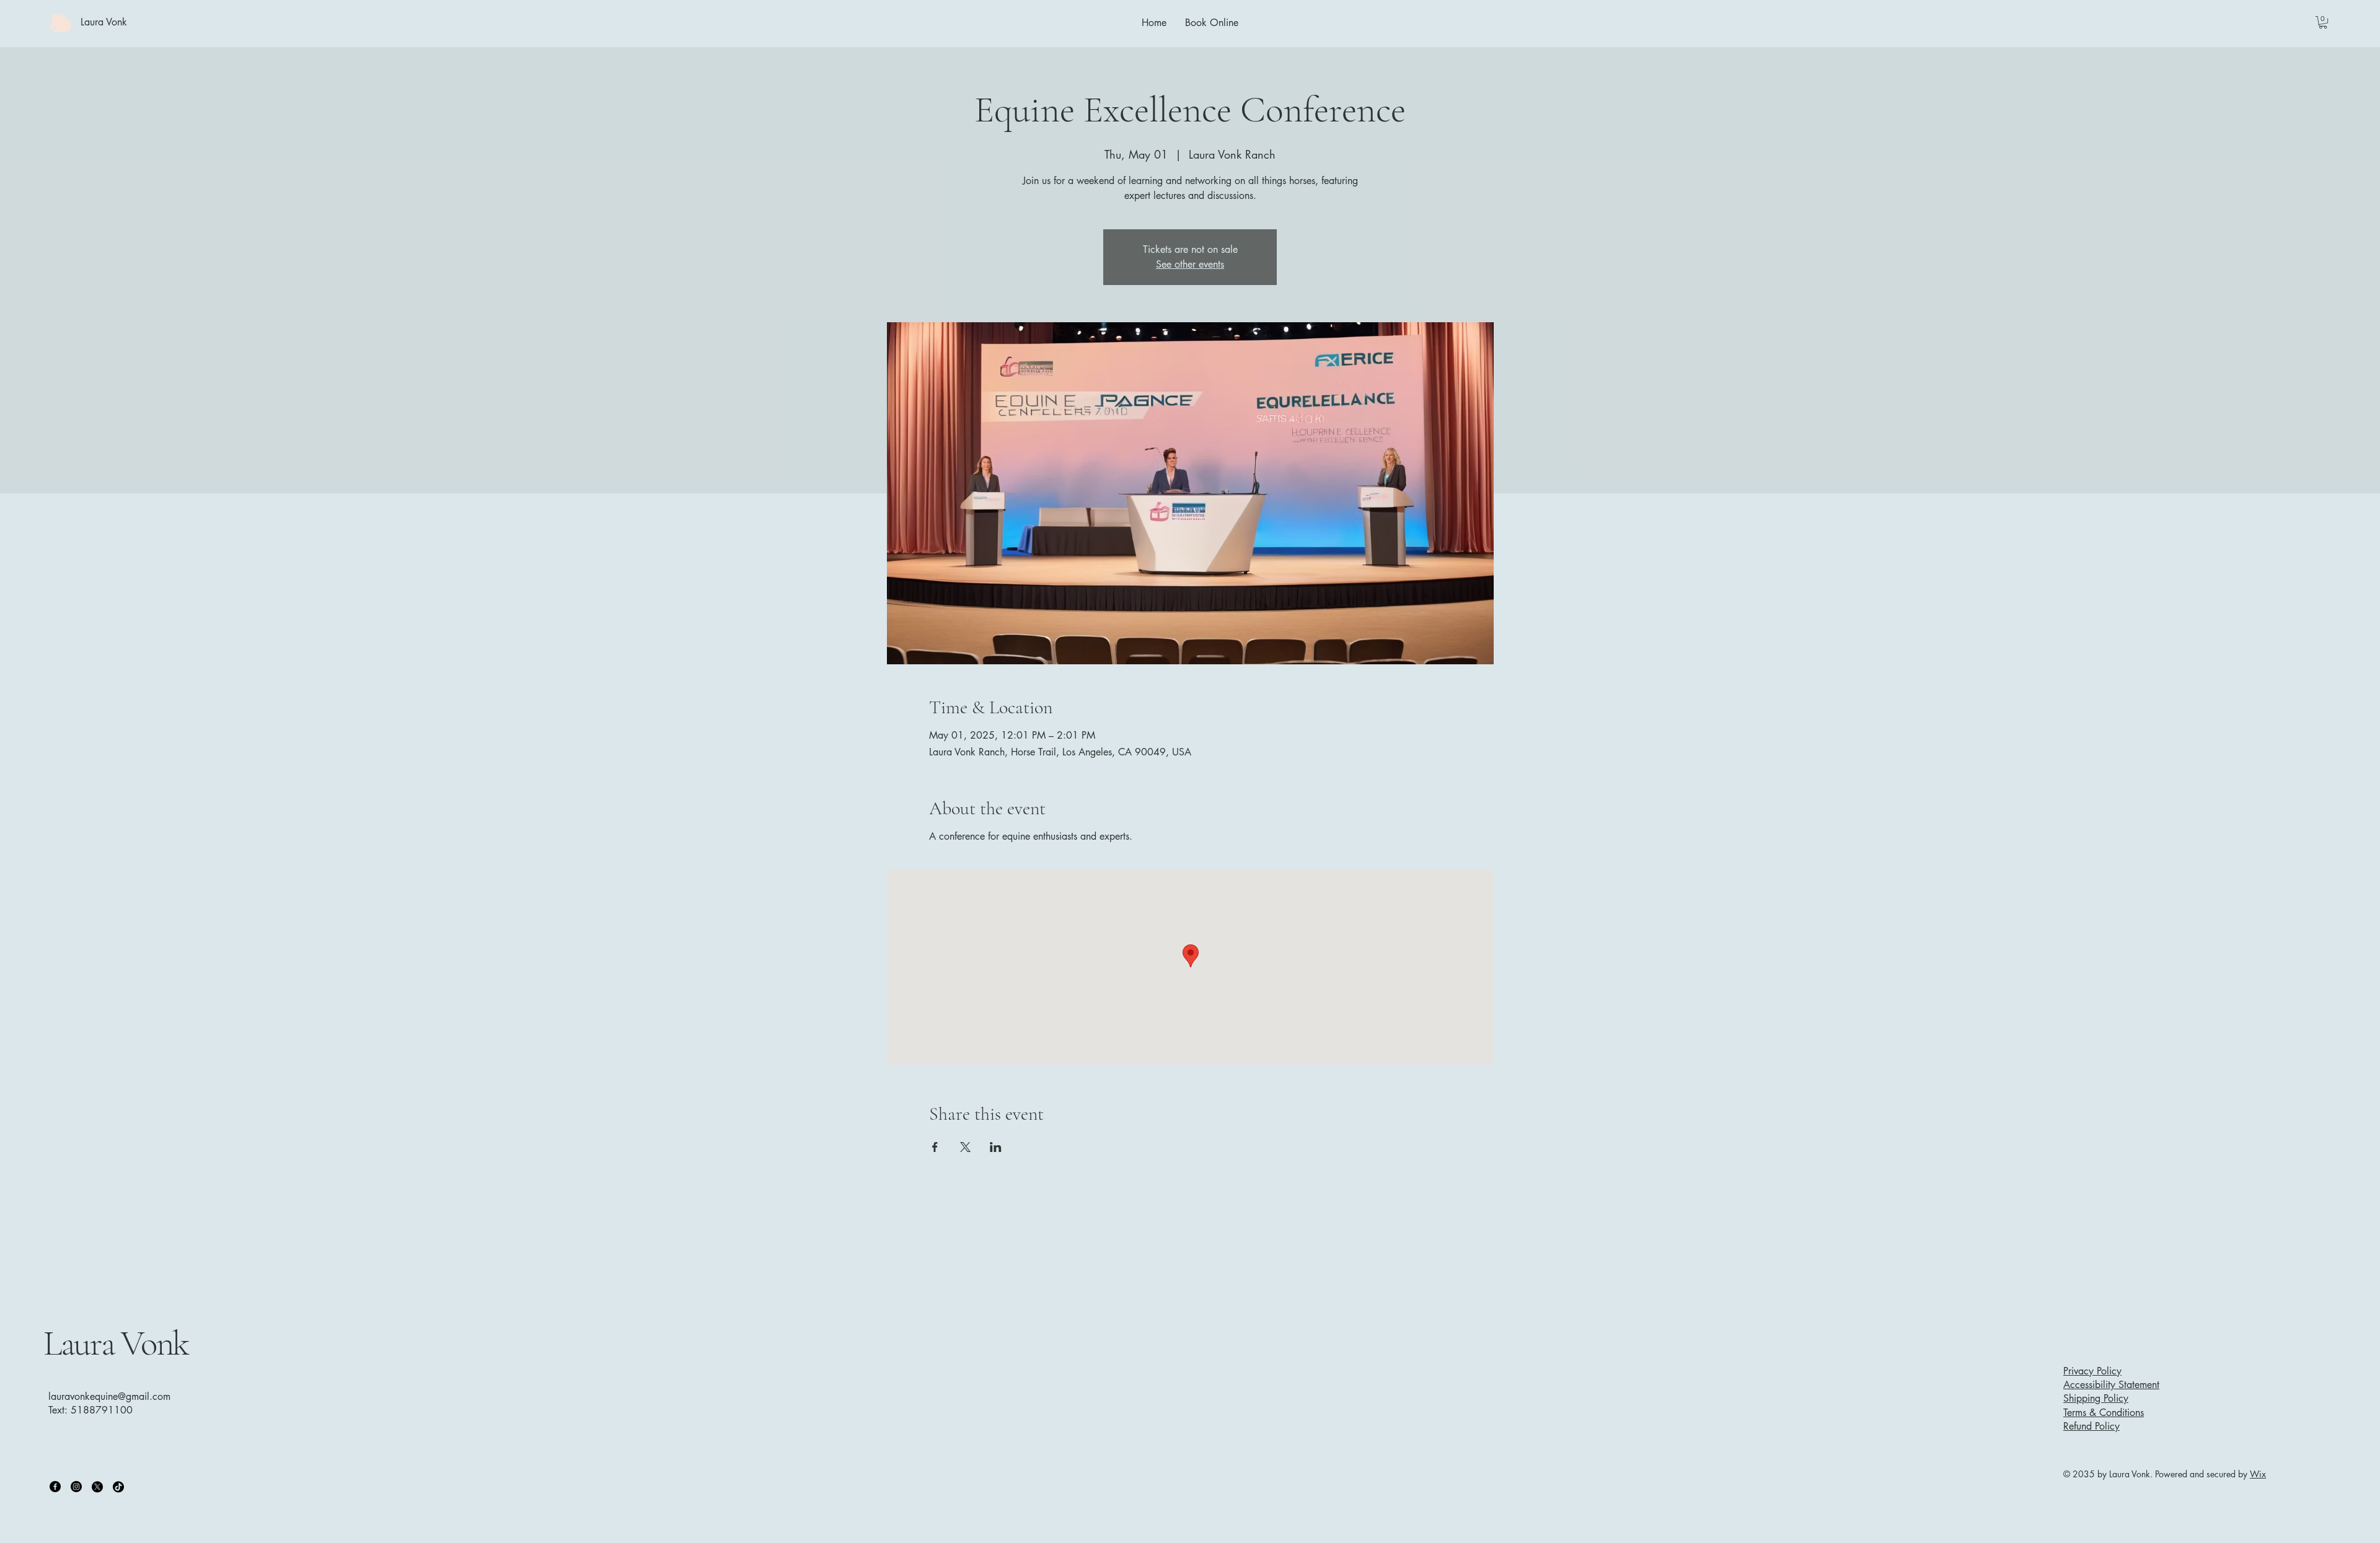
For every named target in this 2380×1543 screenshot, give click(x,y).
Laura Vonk (116, 1343)
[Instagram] (76, 1487)
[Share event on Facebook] (935, 1147)
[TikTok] (118, 1487)
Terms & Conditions (2104, 1413)
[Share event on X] (965, 1147)
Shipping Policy (2096, 1398)
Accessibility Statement (2111, 1385)
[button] (2323, 22)
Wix (2258, 1474)
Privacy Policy (2092, 1371)
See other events (1190, 264)
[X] (97, 1487)
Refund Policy (2091, 1426)
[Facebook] (55, 1487)
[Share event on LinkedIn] (996, 1147)
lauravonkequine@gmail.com (109, 1396)
